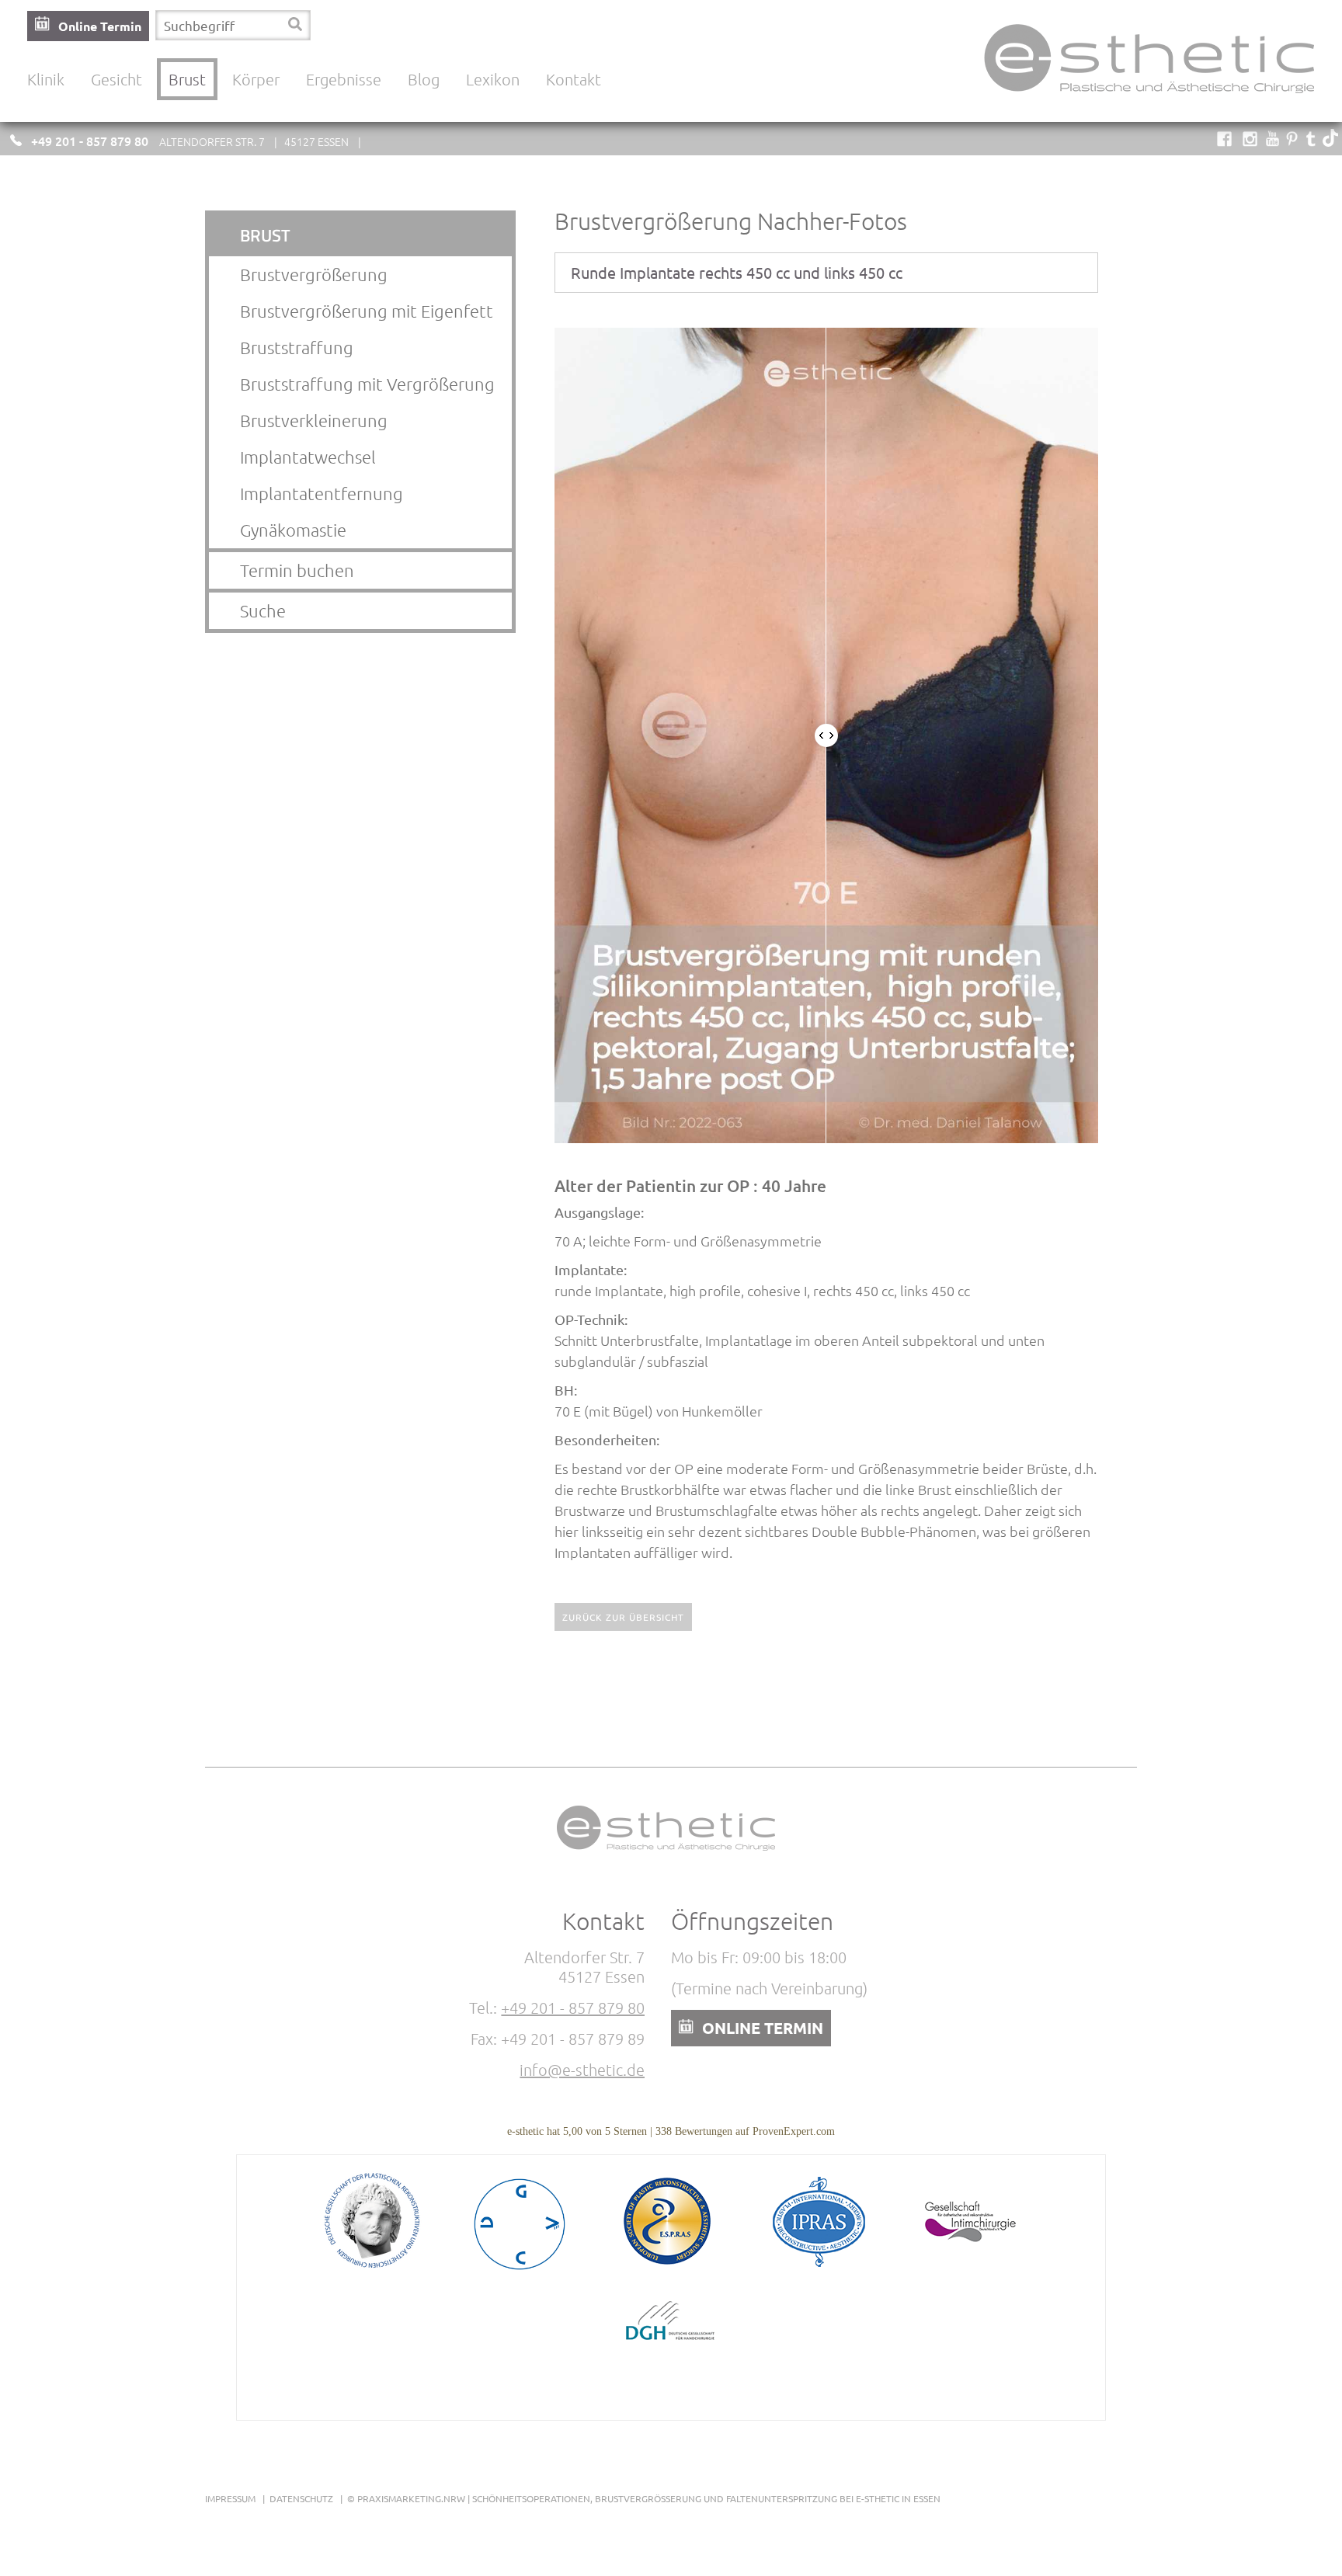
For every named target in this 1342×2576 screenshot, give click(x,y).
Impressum (230, 2498)
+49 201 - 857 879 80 (90, 141)
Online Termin (100, 26)
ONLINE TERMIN (763, 2028)
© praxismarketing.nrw (406, 2498)
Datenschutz (301, 2498)
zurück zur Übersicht (623, 1617)
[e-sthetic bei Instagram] (1250, 141)
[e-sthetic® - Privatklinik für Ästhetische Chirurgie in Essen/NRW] (1154, 101)
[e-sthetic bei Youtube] (1272, 141)
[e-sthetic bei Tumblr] (1311, 141)
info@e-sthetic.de (582, 2070)
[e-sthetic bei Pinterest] (1292, 141)
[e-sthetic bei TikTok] (1330, 141)
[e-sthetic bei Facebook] (1224, 141)
